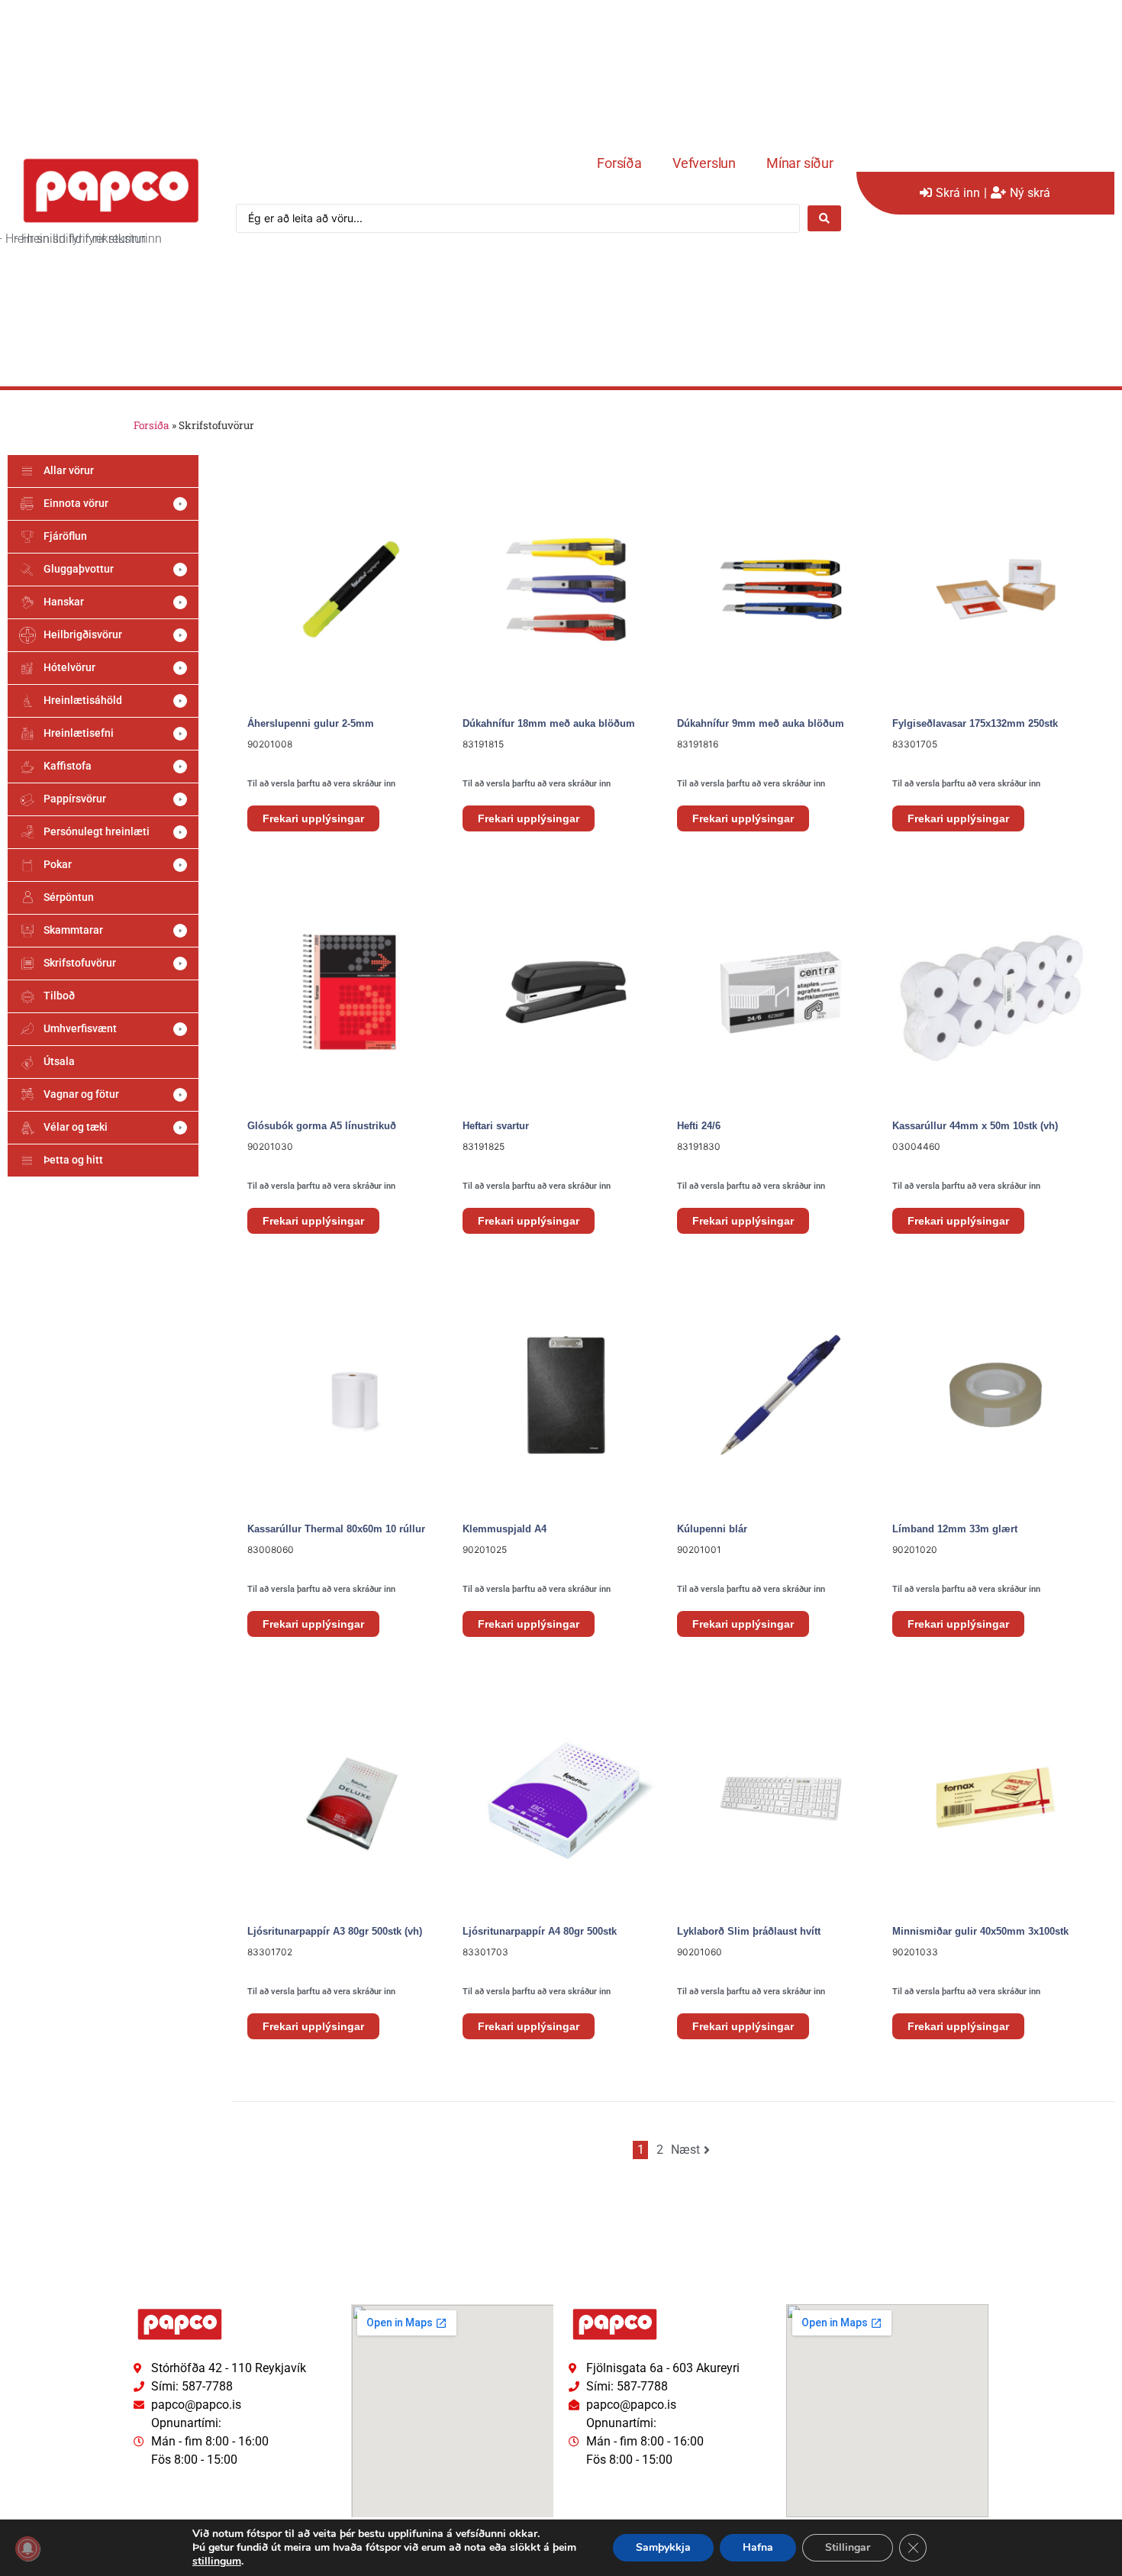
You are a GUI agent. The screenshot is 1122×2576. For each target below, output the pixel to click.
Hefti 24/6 (699, 1126)
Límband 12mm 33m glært (955, 1529)
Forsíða (619, 163)
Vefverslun (704, 163)
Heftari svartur (496, 1126)
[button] (103, 504)
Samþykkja (663, 2547)
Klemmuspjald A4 (505, 1529)
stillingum (217, 2561)
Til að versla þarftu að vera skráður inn (321, 784)
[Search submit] (824, 218)
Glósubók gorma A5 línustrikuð (322, 1126)
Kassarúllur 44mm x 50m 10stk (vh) (975, 1126)
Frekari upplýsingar (313, 818)
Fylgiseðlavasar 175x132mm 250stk (975, 723)
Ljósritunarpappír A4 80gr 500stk (540, 1931)
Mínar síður (800, 163)
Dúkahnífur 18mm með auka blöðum (549, 723)
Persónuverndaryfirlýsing (180, 2489)
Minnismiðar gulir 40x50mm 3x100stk (980, 1931)
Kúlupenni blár (712, 1529)
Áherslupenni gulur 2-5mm (311, 723)
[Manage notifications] (27, 2549)
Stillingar (848, 2547)
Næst (685, 2150)
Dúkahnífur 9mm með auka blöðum (761, 723)
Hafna (758, 2547)
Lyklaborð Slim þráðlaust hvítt (749, 1931)
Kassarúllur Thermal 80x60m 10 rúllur (336, 1529)
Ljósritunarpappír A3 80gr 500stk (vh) (335, 1931)
